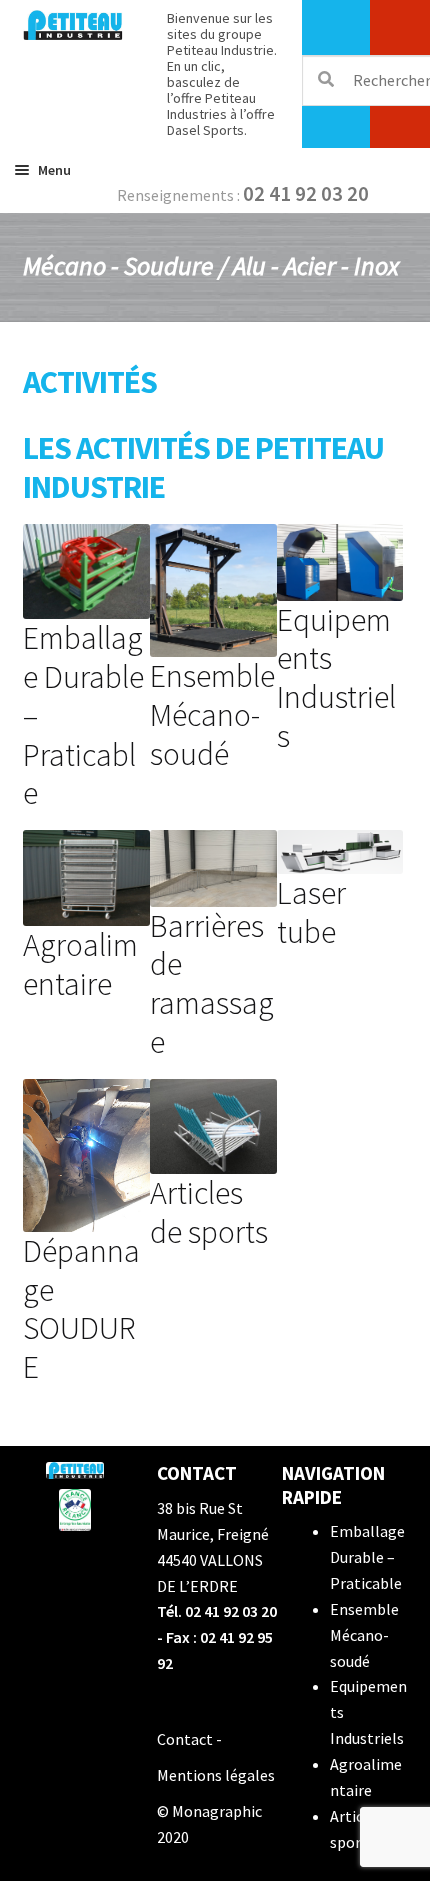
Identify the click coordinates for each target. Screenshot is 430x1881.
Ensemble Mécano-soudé (364, 1635)
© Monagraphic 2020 (209, 1824)
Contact (185, 1739)
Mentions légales (216, 1775)
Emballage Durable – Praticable (367, 1557)
